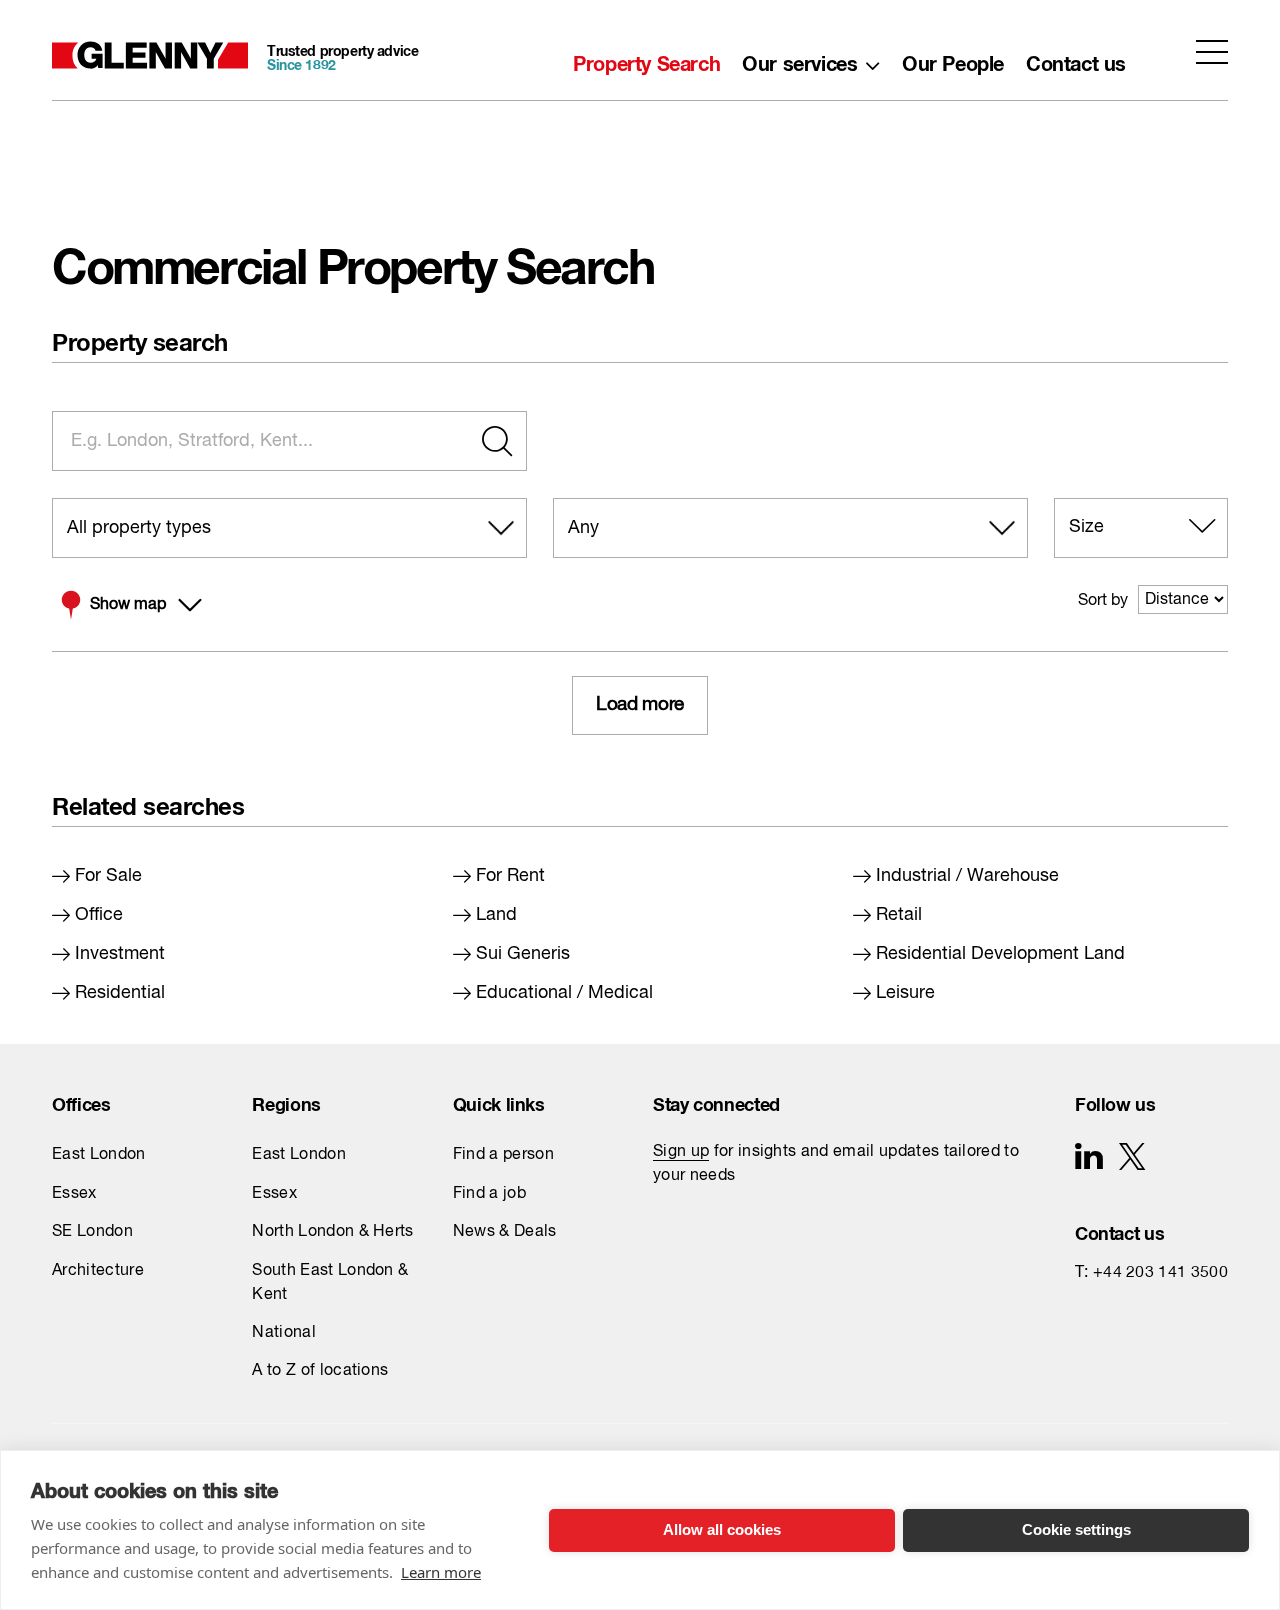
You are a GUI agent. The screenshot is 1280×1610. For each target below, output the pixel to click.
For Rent (510, 876)
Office (99, 915)
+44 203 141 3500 (1160, 1273)
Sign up (681, 1152)
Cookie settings (1076, 1529)
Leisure (905, 993)
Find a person (503, 1155)
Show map (128, 605)
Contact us (1076, 59)
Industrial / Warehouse (967, 876)
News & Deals (505, 1232)
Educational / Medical (564, 993)
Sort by (1103, 601)
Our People (953, 59)
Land (496, 915)
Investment (120, 954)
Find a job (489, 1194)
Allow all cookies (722, 1529)
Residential (120, 993)
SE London (92, 1232)
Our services (799, 59)
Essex (74, 1194)
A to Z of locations (320, 1371)
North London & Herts (332, 1232)
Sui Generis (523, 954)
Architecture (98, 1271)
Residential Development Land (1000, 954)
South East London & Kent (330, 1283)
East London (99, 1155)
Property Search (646, 59)
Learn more (441, 1572)
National (284, 1333)
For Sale (108, 876)
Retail (899, 915)
